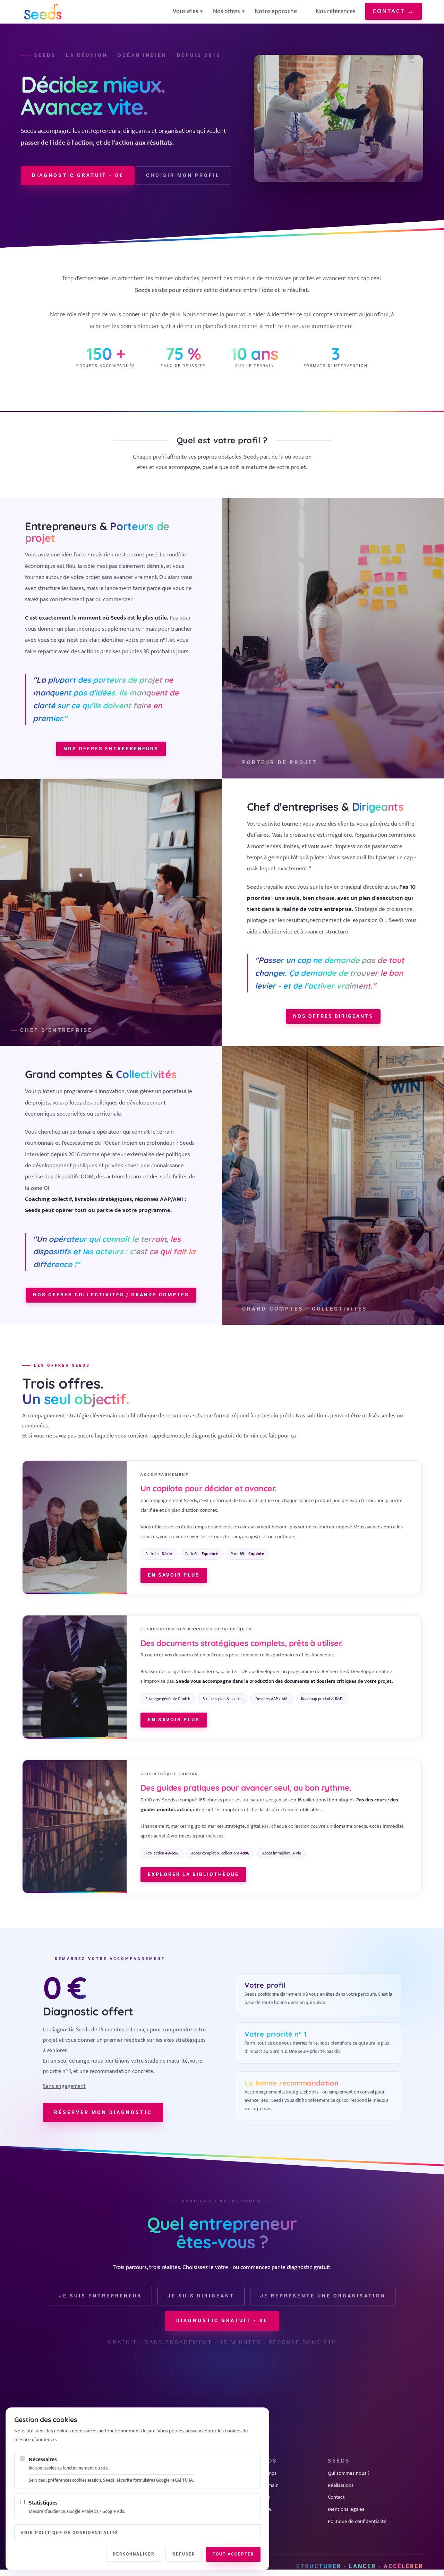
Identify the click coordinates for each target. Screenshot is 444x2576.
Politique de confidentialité (357, 2521)
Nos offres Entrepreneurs (111, 749)
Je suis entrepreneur (100, 2296)
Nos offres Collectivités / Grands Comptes (111, 1295)
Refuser (184, 2554)
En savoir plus (174, 1575)
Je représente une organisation (323, 2296)
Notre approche (276, 11)
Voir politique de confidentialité (70, 2533)
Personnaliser (134, 2554)
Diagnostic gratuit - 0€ (78, 175)
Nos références (335, 11)
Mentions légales (346, 2509)
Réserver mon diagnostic (103, 2112)
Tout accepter (233, 2554)
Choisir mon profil (183, 175)
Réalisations (341, 2485)
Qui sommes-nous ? (349, 2473)
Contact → (394, 11)
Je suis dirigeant (201, 2296)
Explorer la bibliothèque (193, 1874)
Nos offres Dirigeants (333, 1016)
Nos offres (226, 11)
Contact (336, 2497)
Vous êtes (185, 11)
